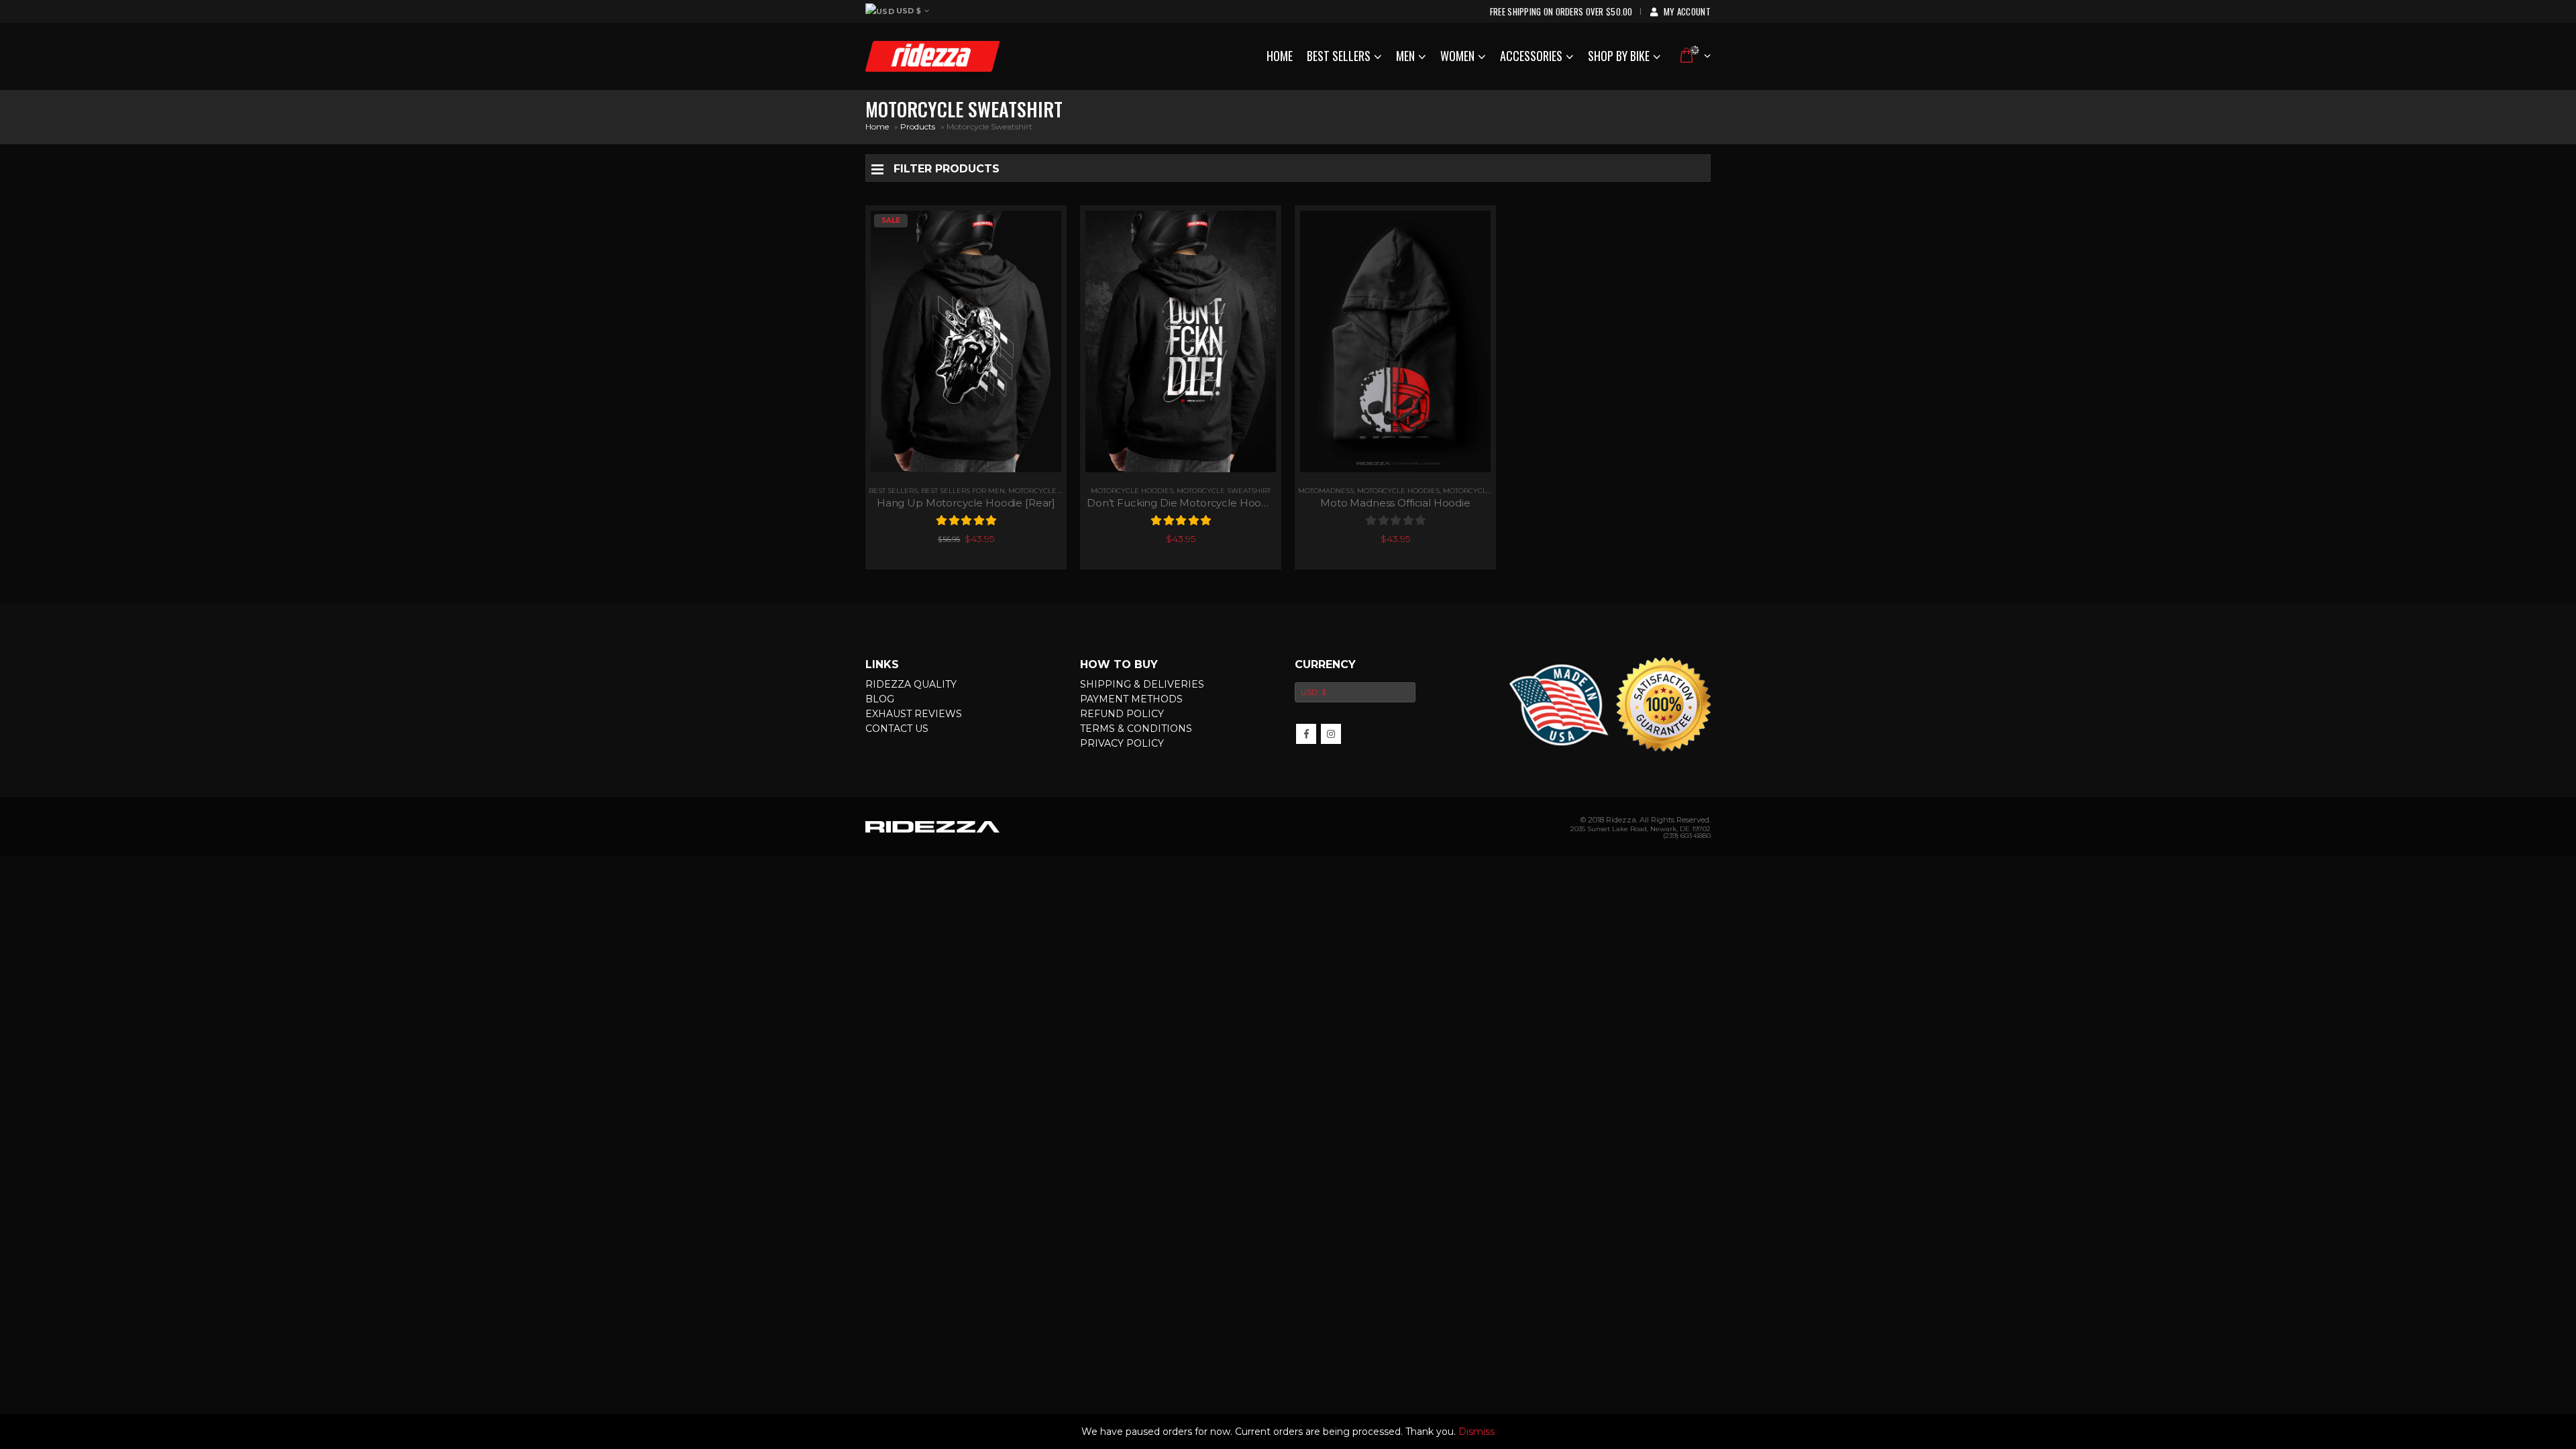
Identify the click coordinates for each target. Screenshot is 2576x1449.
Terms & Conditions (1136, 729)
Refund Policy (1122, 714)
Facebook (1306, 734)
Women (1457, 56)
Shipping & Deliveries (1142, 684)
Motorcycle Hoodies (1050, 491)
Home (1280, 56)
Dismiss (1477, 1432)
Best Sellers (1339, 56)
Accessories (1531, 56)
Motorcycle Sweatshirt (1224, 491)
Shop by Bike (1619, 56)
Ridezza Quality (911, 684)
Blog (880, 699)
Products (918, 126)
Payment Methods (1131, 699)
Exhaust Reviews (914, 714)
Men (1405, 56)
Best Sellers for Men (963, 491)
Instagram (1331, 734)
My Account (1687, 11)
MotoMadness (1326, 491)
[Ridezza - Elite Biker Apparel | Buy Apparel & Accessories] (932, 56)
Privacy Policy (1122, 743)
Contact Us (897, 729)
